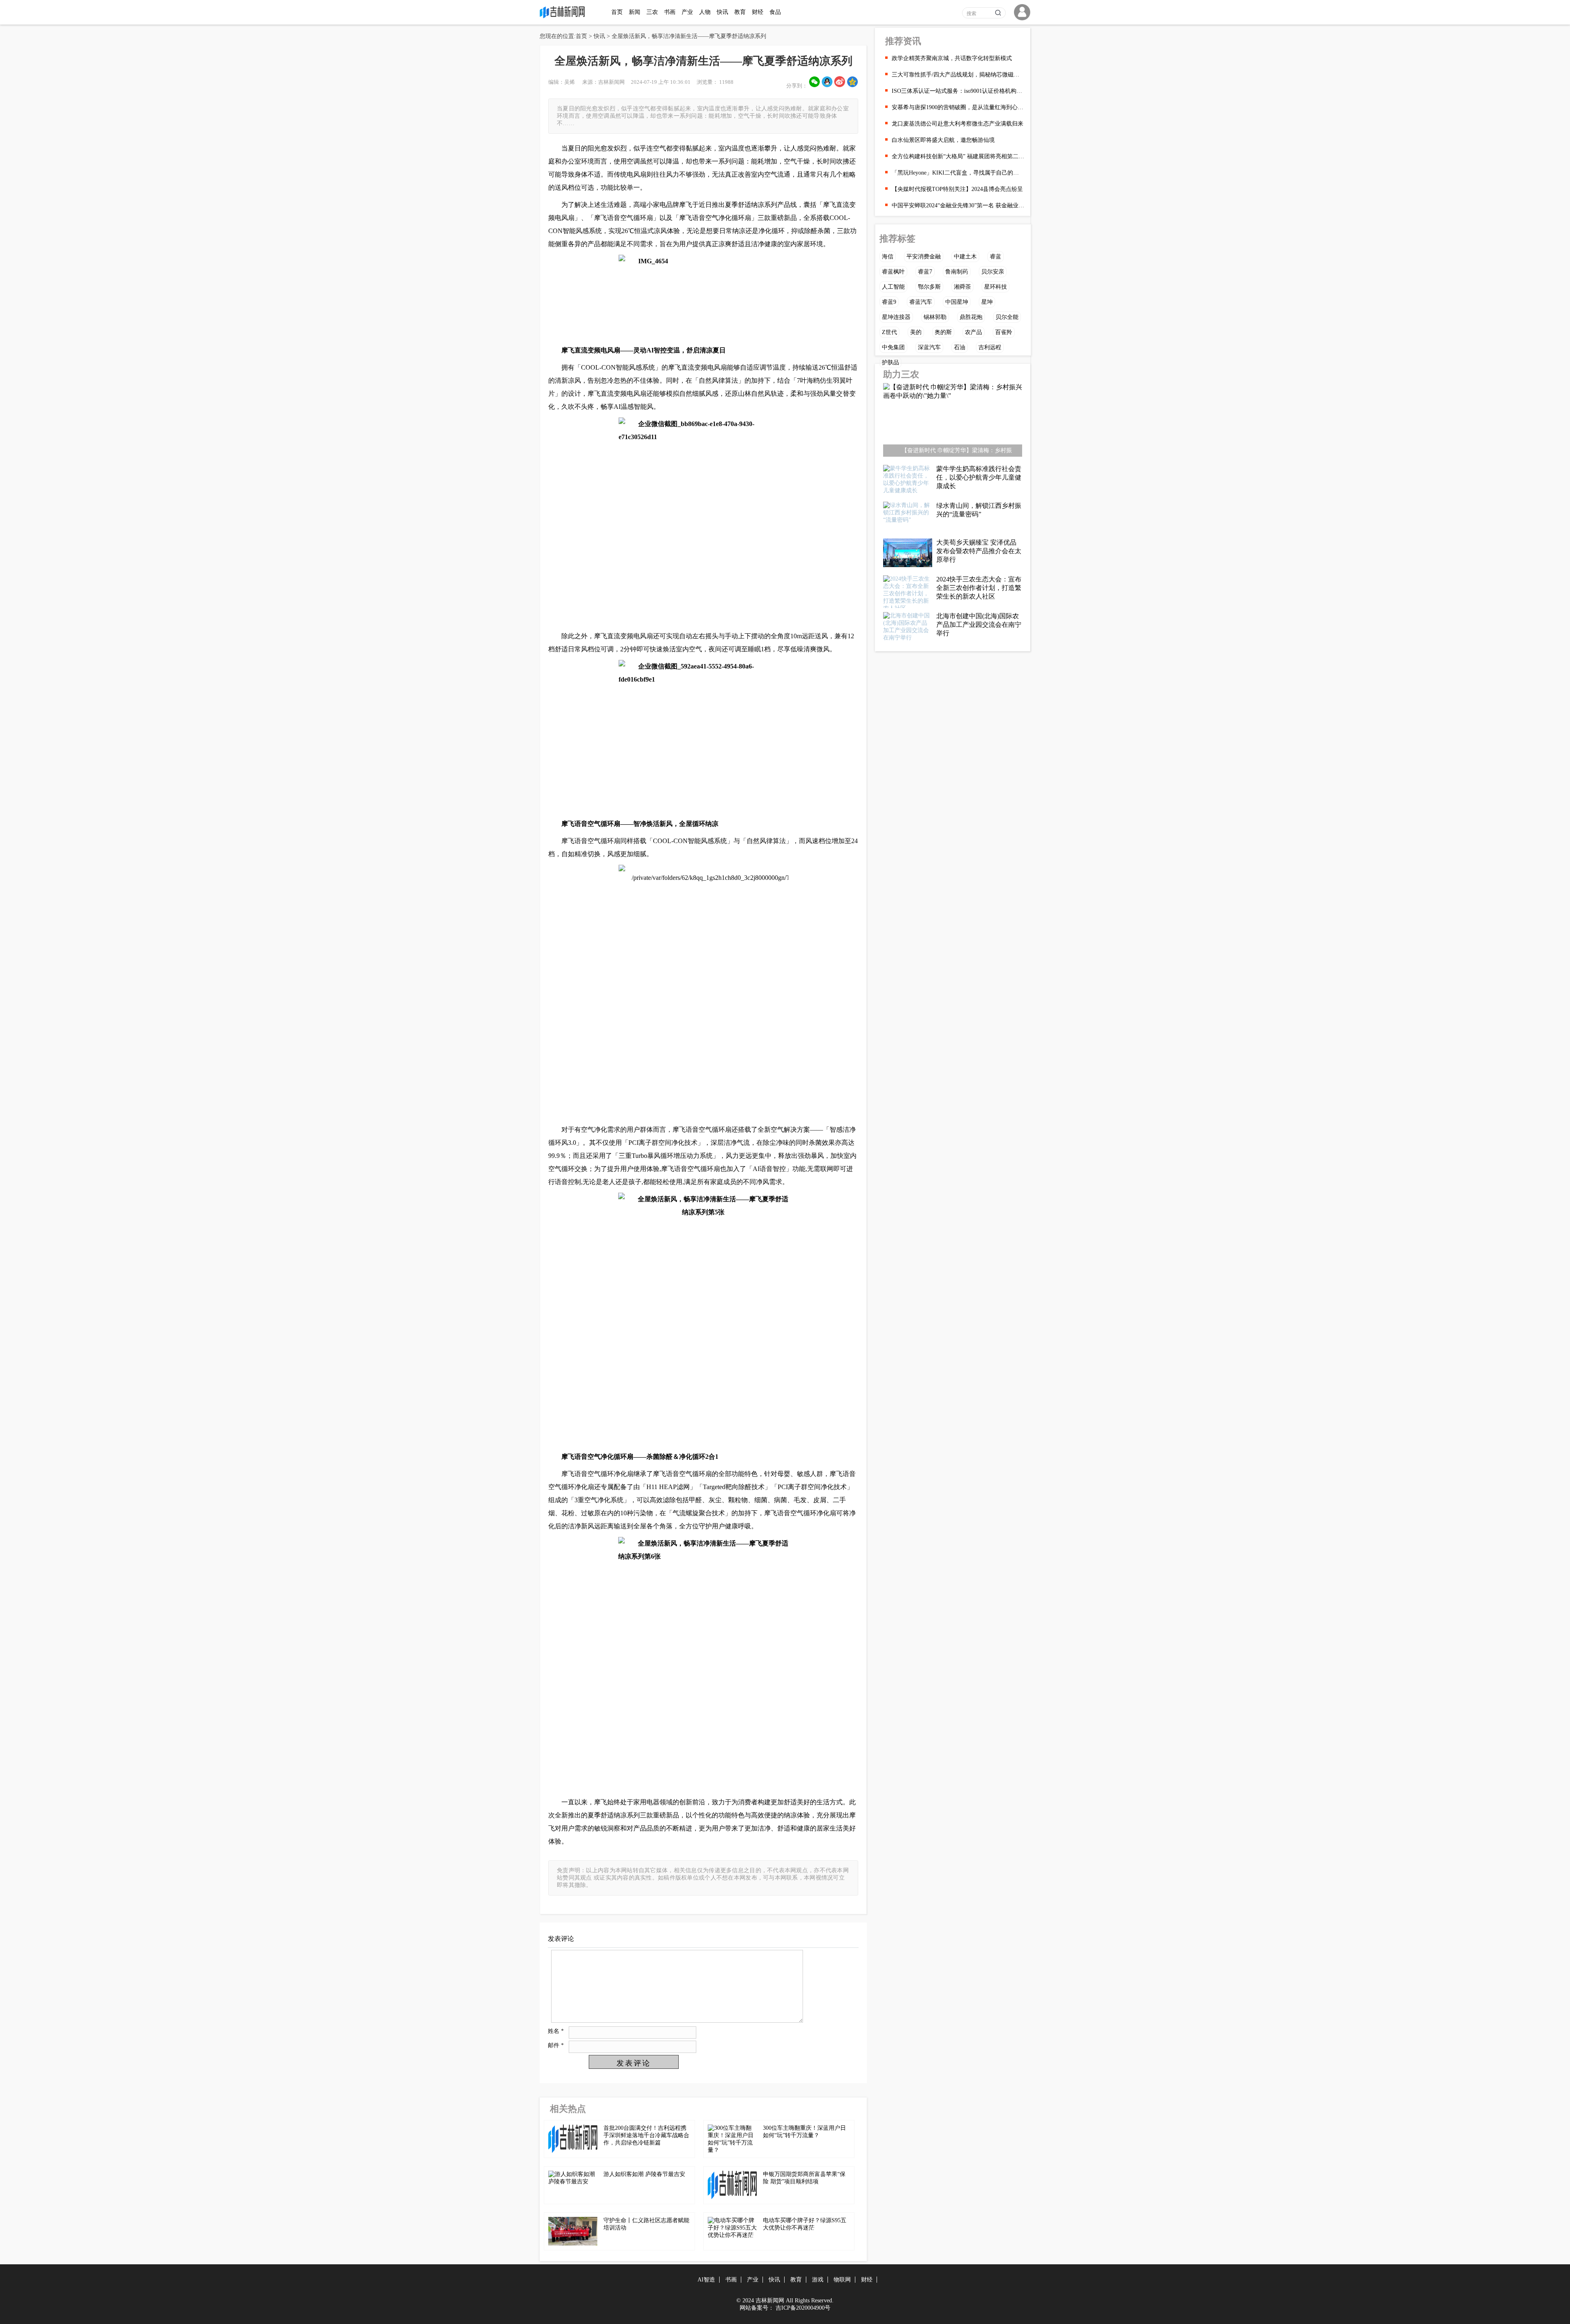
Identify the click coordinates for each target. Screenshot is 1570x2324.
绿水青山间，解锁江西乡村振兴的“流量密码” (979, 510)
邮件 (556, 2045)
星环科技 (996, 287)
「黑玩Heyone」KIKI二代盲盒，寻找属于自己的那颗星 (958, 173)
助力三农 (901, 374)
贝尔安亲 (993, 272)
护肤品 (890, 362)
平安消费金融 (924, 257)
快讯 (722, 12)
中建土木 (965, 257)
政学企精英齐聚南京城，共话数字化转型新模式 (952, 58)
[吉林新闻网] (564, 17)
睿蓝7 (925, 272)
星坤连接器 (896, 317)
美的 (916, 332)
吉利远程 (990, 347)
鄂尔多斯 (929, 287)
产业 (687, 12)
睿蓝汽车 (921, 302)
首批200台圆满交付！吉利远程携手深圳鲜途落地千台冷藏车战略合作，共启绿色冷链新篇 (646, 2135)
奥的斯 (943, 332)
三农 (652, 12)
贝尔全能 (1007, 317)
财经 (758, 12)
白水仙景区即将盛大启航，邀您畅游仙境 (943, 140)
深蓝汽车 (929, 347)
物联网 (842, 2280)
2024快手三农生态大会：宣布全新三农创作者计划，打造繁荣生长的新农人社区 (979, 588)
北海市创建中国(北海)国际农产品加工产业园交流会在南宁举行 (979, 625)
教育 (740, 12)
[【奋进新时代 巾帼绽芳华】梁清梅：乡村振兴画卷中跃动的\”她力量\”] (953, 422)
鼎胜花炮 (971, 317)
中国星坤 (957, 302)
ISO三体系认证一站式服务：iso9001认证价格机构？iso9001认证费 (958, 91)
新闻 (635, 12)
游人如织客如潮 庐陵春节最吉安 (644, 2174)
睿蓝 (996, 257)
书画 (670, 12)
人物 (705, 12)
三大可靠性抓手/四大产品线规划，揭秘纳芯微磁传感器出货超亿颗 (958, 75)
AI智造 (706, 2280)
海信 (888, 257)
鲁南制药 (957, 272)
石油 (960, 347)
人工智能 (893, 287)
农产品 (973, 332)
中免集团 (893, 347)
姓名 (556, 2031)
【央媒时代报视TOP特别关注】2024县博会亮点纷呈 (957, 189)
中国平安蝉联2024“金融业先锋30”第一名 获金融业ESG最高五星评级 (958, 205)
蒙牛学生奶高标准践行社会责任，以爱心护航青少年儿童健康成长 (979, 477)
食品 (775, 12)
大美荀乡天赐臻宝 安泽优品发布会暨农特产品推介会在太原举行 (979, 551)
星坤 (987, 302)
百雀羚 (1004, 332)
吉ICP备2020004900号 (803, 2308)
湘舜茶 (962, 287)
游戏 (818, 2280)
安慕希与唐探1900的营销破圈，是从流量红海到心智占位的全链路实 (958, 107)
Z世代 (889, 332)
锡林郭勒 (935, 317)
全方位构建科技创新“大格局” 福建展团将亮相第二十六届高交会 (958, 156)
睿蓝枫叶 (893, 272)
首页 (617, 12)
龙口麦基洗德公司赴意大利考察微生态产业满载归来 (958, 124)
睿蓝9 (889, 302)
